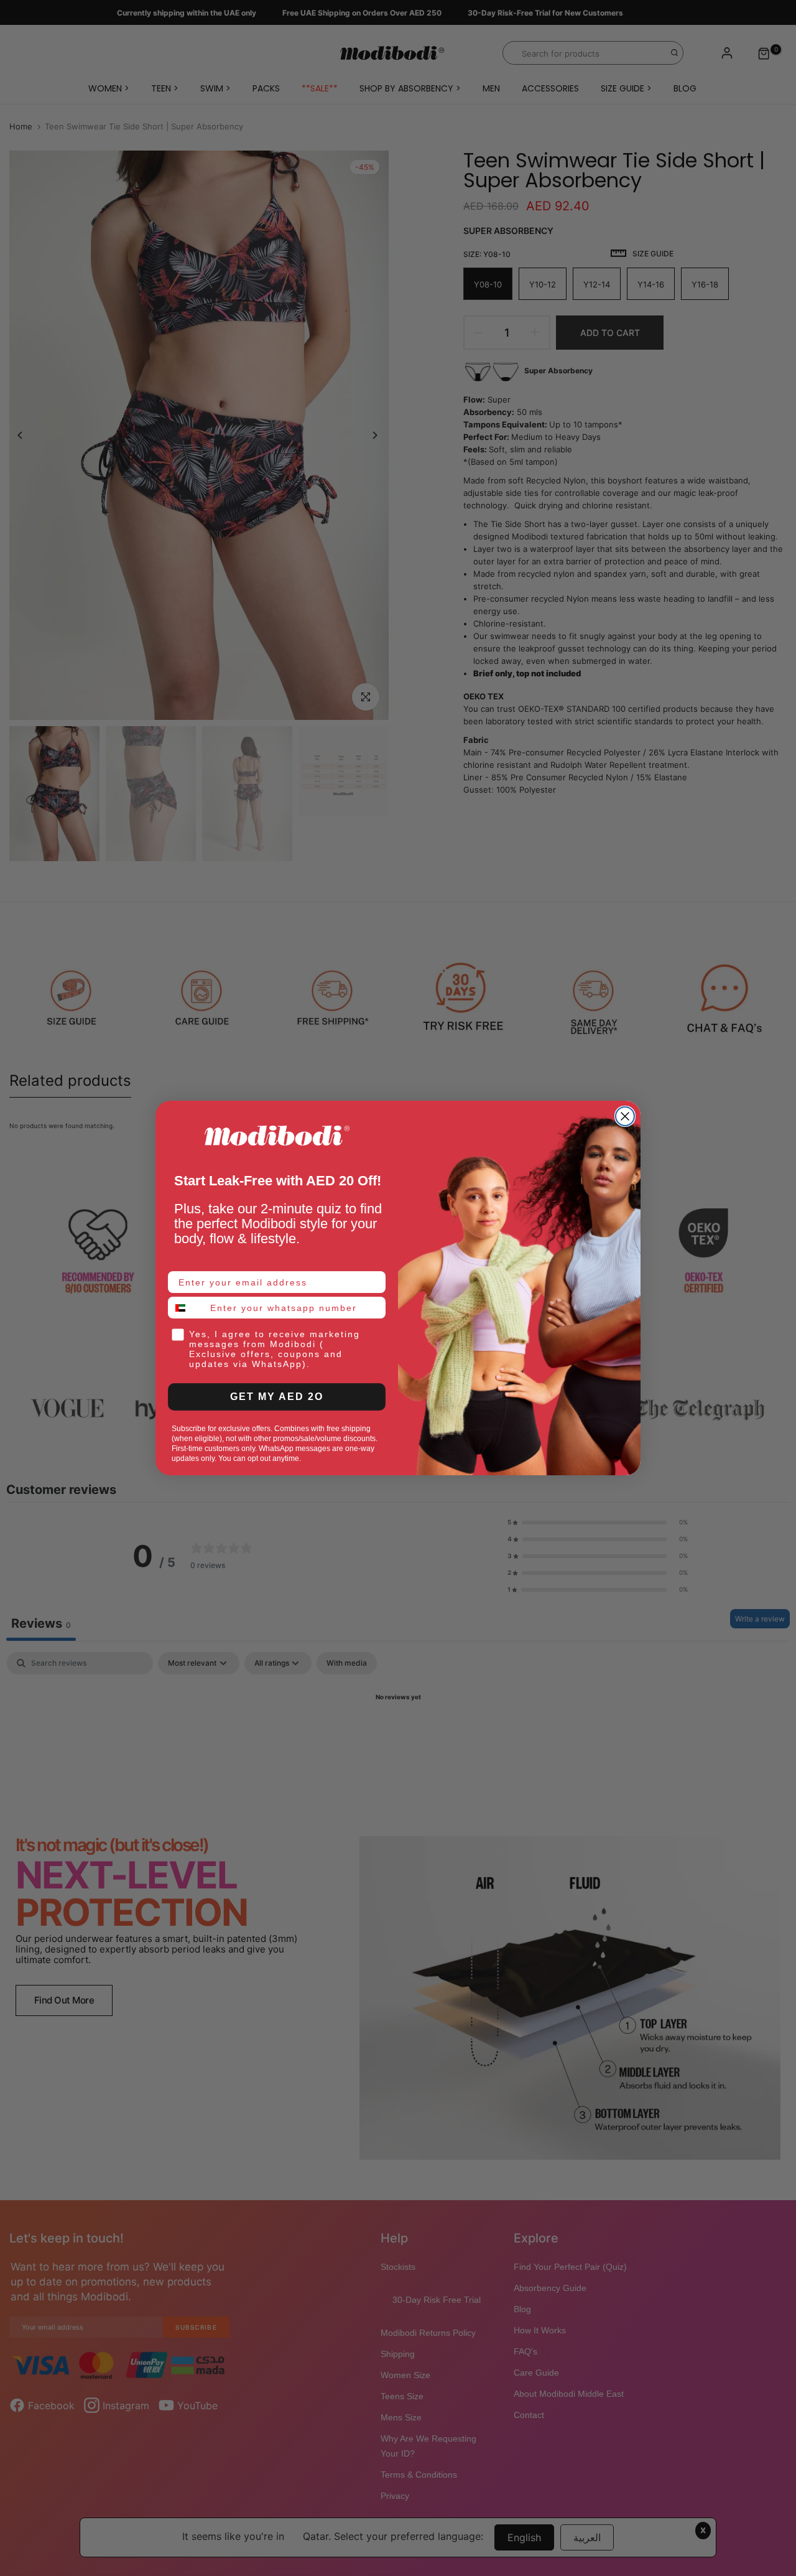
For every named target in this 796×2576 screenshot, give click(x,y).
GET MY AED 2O (277, 1397)
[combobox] (186, 1308)
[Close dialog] (625, 1116)
